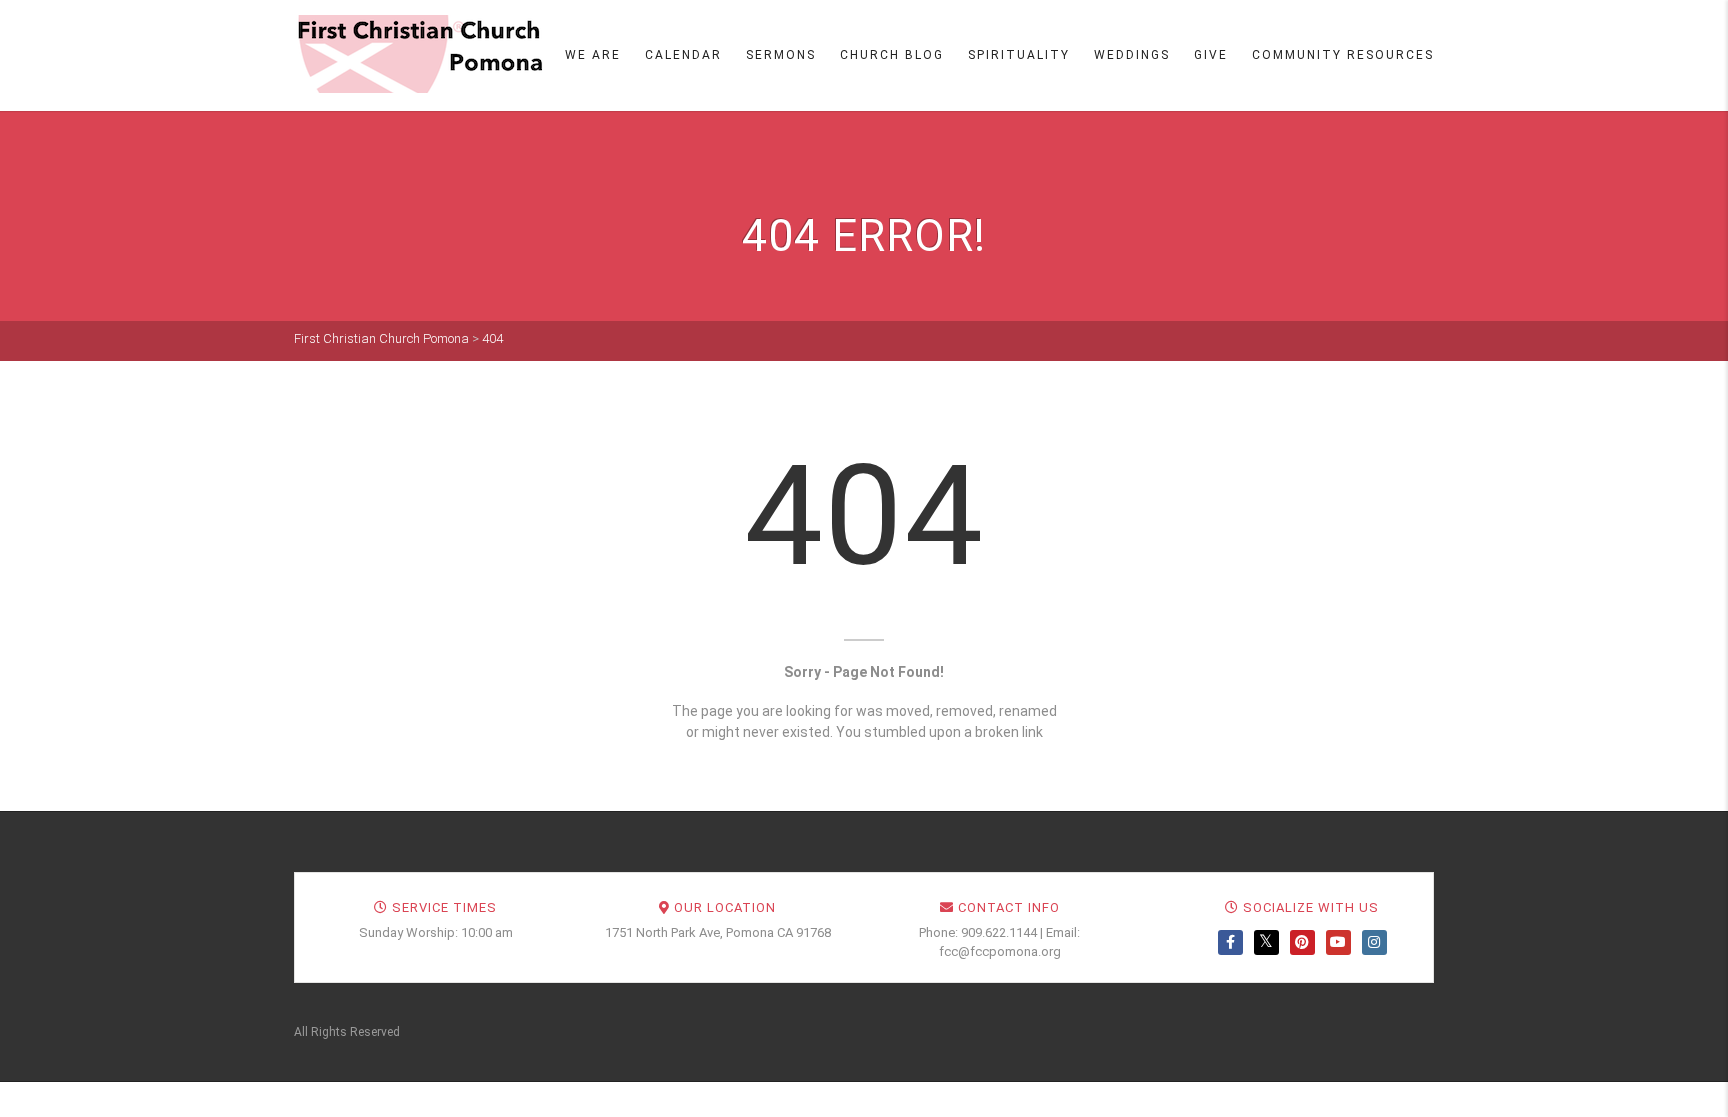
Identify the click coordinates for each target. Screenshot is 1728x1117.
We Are (593, 55)
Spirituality (1019, 55)
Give (1211, 55)
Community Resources (1343, 55)
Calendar (683, 55)
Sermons (781, 55)
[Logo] (419, 54)
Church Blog (892, 55)
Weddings (1132, 55)
